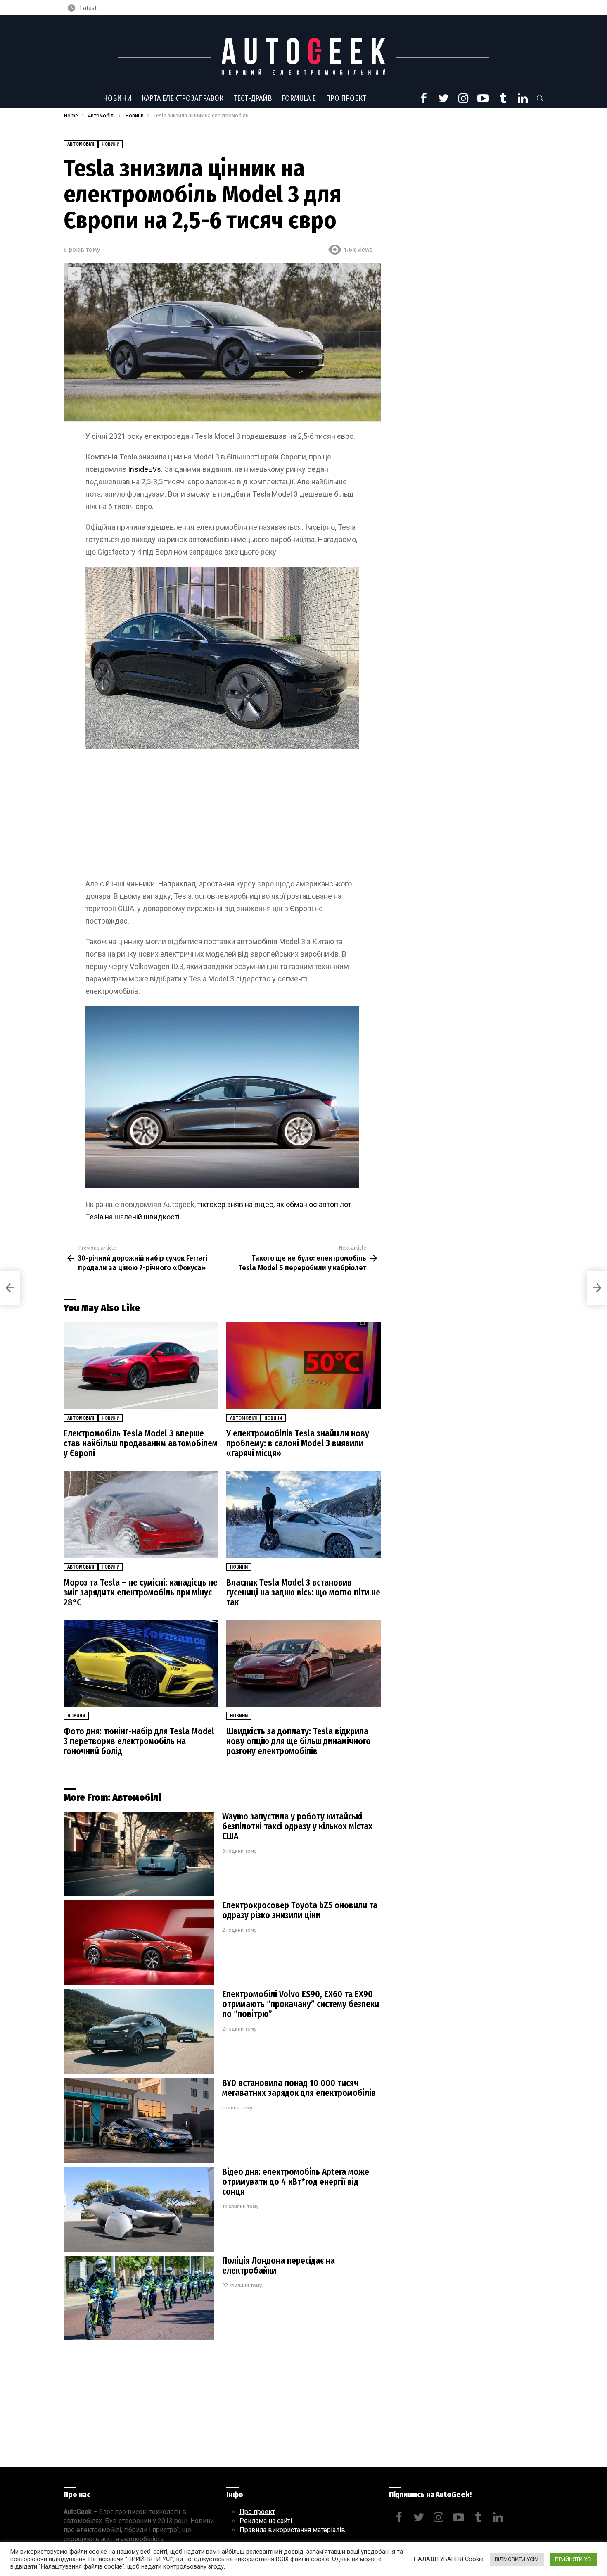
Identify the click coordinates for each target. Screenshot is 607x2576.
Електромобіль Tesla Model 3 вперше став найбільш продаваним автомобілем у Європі (141, 1443)
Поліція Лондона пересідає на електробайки (279, 2266)
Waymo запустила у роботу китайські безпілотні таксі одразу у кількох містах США (297, 1826)
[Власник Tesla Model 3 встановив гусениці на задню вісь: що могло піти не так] (303, 1514)
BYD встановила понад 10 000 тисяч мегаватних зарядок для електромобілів (299, 2088)
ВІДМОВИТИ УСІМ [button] (517, 2559)
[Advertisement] (222, 817)
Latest (88, 8)
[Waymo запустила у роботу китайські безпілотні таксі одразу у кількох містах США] (139, 1854)
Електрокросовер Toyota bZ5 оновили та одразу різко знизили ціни (300, 1910)
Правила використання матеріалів (292, 2530)
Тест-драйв (253, 98)
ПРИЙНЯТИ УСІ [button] (573, 2559)
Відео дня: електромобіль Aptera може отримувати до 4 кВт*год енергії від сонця (296, 2182)
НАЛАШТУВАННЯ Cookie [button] (449, 2559)
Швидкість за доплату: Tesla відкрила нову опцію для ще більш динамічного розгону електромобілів (299, 1741)
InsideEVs (145, 469)
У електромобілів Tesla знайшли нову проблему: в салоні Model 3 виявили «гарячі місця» (298, 1443)
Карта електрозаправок (183, 98)
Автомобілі (81, 1418)
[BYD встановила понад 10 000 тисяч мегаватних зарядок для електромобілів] (139, 2120)
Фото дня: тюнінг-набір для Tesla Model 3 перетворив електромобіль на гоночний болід (139, 1741)
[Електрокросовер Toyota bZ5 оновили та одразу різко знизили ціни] (139, 1943)
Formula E (299, 98)
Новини (117, 98)
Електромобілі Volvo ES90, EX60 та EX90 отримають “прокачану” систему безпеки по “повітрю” (301, 2004)
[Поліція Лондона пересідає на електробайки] (139, 2298)
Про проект (346, 98)
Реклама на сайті (266, 2521)
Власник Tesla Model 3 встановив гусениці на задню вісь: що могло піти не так (303, 1593)
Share (74, 274)
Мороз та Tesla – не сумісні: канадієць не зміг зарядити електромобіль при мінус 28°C (141, 1593)
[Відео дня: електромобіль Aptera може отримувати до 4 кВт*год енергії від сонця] (139, 2209)
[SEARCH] (540, 98)
